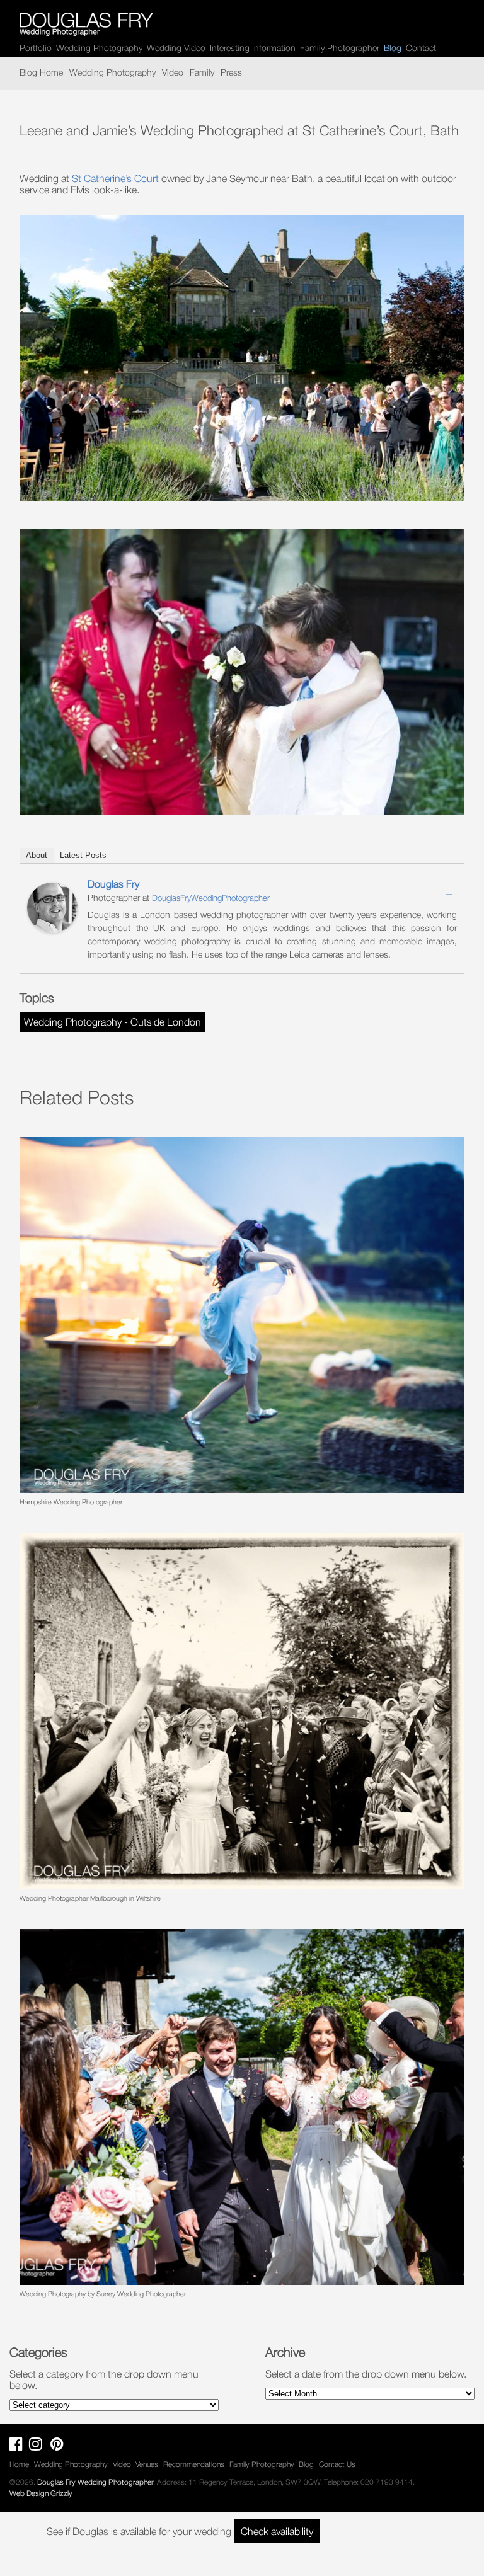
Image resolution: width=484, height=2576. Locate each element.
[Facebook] (416, 886)
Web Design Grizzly (41, 2493)
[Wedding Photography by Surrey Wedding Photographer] (242, 2107)
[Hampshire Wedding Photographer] (242, 1315)
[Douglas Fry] (52, 929)
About (37, 855)
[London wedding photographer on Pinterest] (60, 2447)
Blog (306, 2464)
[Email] (449, 890)
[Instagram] (432, 886)
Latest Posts (83, 855)
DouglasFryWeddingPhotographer (211, 898)
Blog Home (41, 72)
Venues (147, 2464)
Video (173, 72)
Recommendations (194, 2464)
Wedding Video (176, 48)
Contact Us (337, 2464)
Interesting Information (253, 48)
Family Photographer (340, 48)
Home (19, 2464)
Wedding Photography (99, 48)
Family (202, 72)
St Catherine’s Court (115, 178)
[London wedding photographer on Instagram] (39, 2447)
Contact (421, 48)
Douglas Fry (113, 884)
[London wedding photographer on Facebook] (19, 2447)
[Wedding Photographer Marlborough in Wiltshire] (242, 1711)
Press (231, 72)
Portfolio (36, 48)
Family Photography (262, 2464)
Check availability (277, 2531)
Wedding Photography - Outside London (112, 1022)
